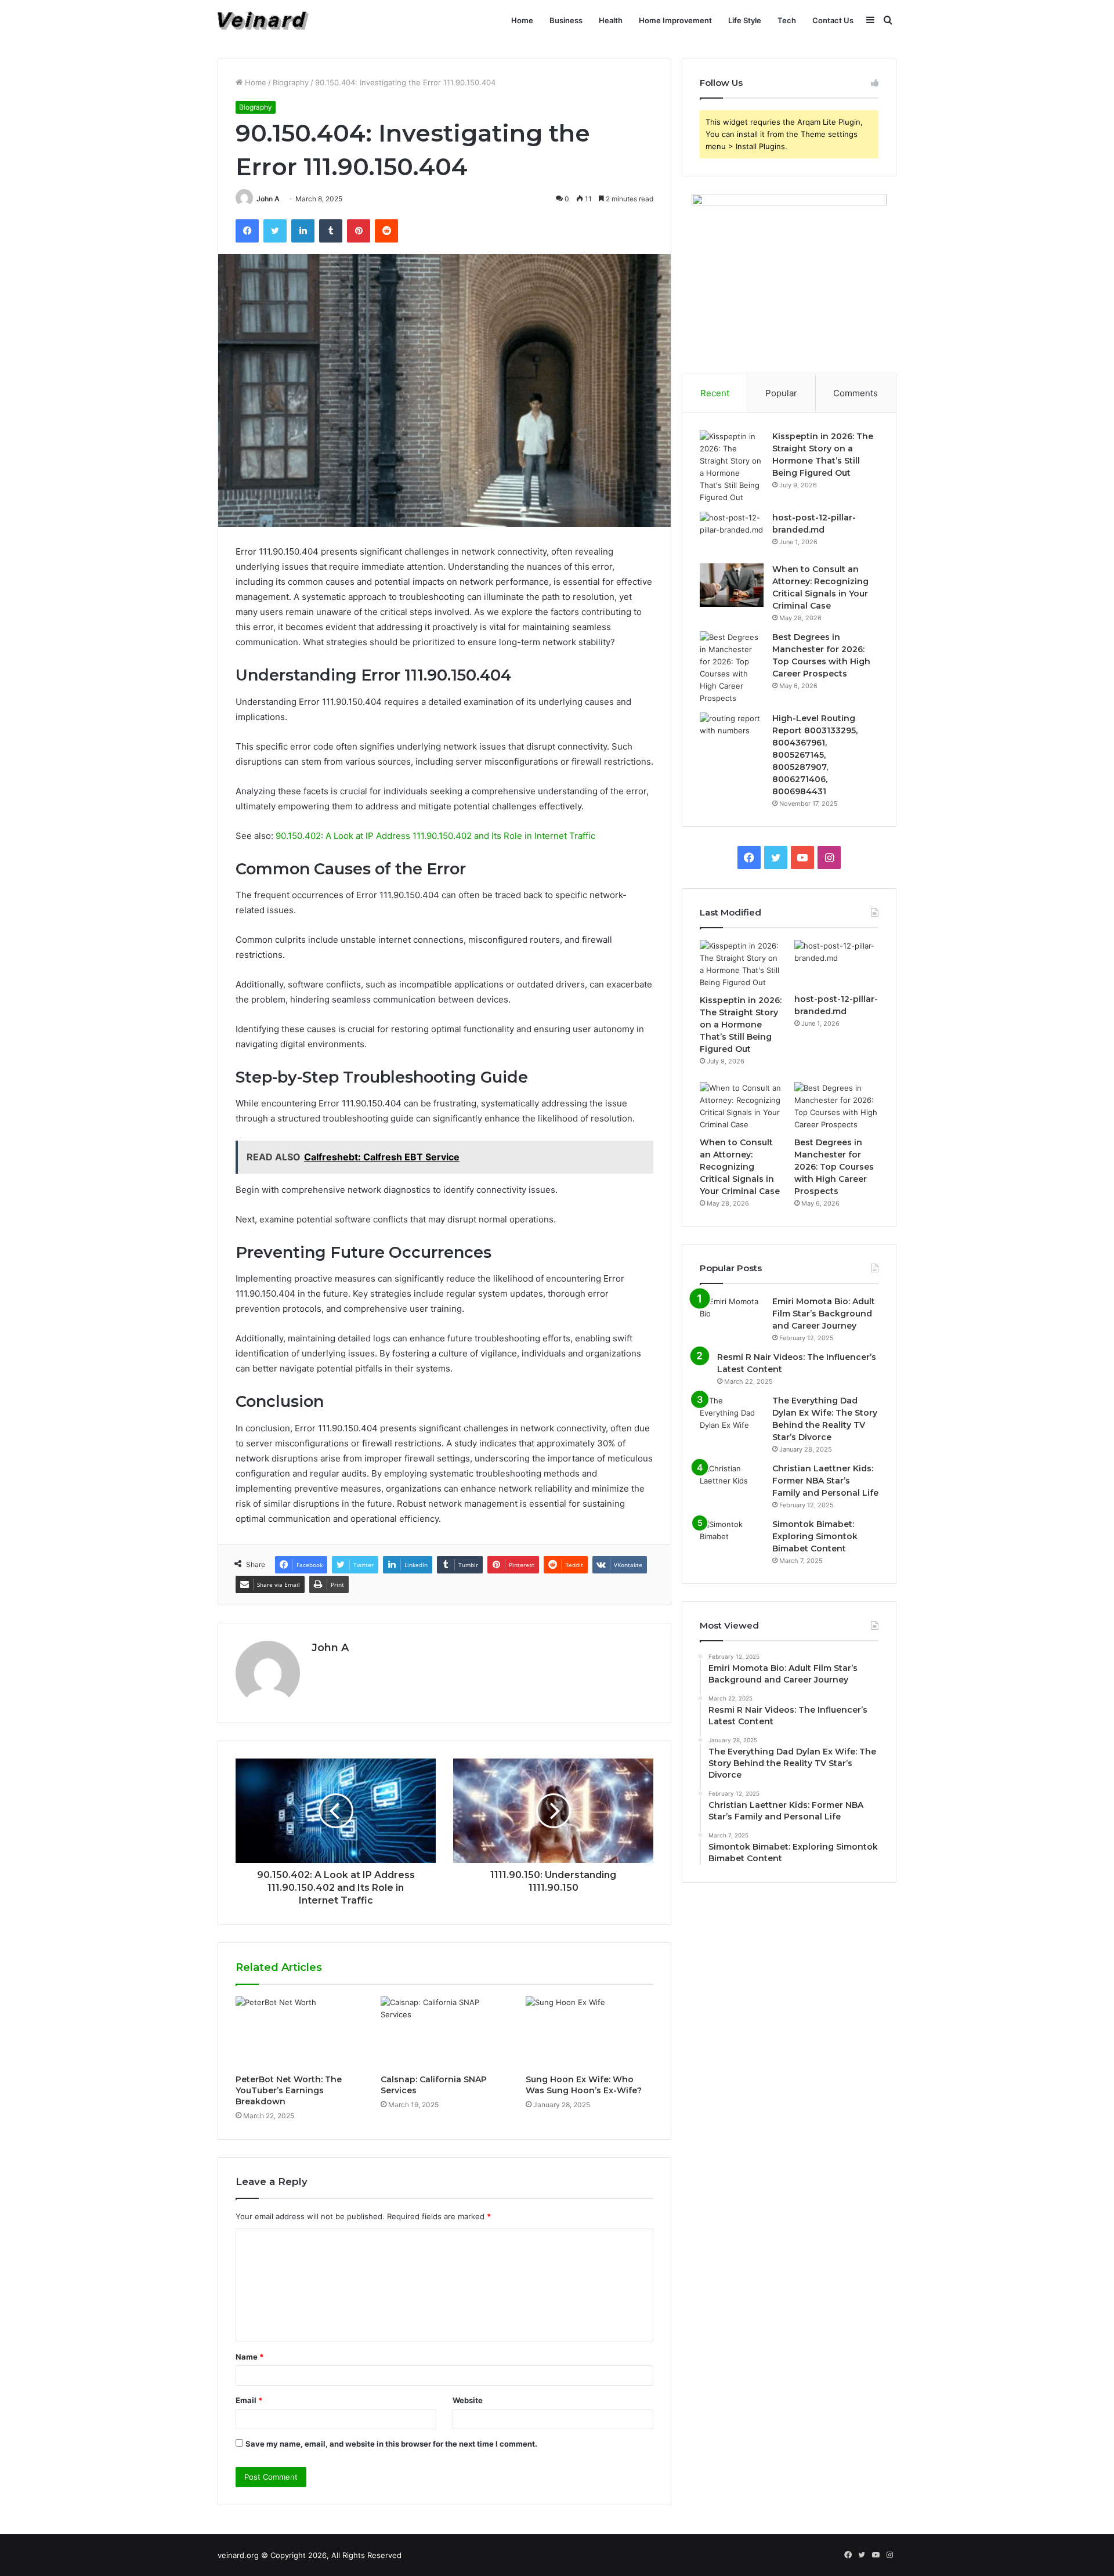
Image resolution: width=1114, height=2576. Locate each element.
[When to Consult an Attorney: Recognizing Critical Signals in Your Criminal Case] (732, 585)
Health (611, 20)
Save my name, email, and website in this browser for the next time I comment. (391, 2444)
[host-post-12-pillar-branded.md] (732, 533)
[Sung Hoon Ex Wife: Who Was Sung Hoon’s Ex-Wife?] (589, 2032)
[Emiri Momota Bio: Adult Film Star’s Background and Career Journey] (732, 1317)
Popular (781, 393)
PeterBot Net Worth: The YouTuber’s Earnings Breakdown (289, 2090)
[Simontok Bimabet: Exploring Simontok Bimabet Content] (732, 1540)
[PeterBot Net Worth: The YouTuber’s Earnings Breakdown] (299, 2032)
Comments (856, 393)
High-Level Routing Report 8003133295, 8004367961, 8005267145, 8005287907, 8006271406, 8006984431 (815, 755)
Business (566, 20)
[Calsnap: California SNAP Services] (444, 2032)
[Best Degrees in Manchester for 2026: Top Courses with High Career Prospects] (732, 668)
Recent (715, 393)
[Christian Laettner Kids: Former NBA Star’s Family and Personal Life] (732, 1484)
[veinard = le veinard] (263, 21)
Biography (291, 82)
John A (268, 199)
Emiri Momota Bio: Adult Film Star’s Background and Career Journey (824, 1314)
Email (249, 2400)
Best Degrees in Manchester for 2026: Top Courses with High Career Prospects (834, 1167)
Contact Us (833, 20)
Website (468, 2400)
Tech (787, 20)
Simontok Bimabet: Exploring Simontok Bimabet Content (815, 1536)
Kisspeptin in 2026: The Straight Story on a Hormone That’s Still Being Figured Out (741, 1025)
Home (522, 20)
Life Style (745, 20)
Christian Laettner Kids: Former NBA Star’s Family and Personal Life (825, 1481)
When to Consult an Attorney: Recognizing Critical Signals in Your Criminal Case (740, 1167)
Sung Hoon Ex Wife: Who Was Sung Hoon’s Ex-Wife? (584, 2085)
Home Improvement (675, 20)
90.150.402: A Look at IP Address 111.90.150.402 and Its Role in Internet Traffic (435, 836)
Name (249, 2357)
